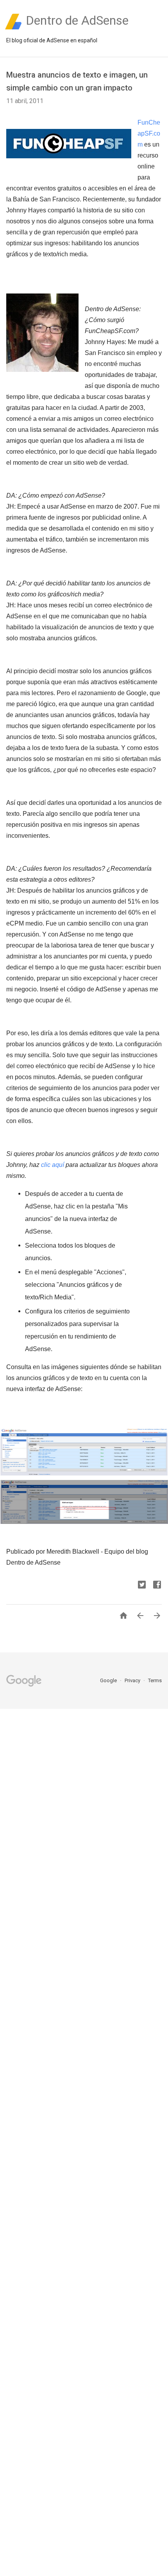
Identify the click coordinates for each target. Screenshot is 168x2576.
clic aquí (53, 1165)
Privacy (133, 1680)
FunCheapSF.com (149, 133)
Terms (155, 1680)
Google (109, 1680)
